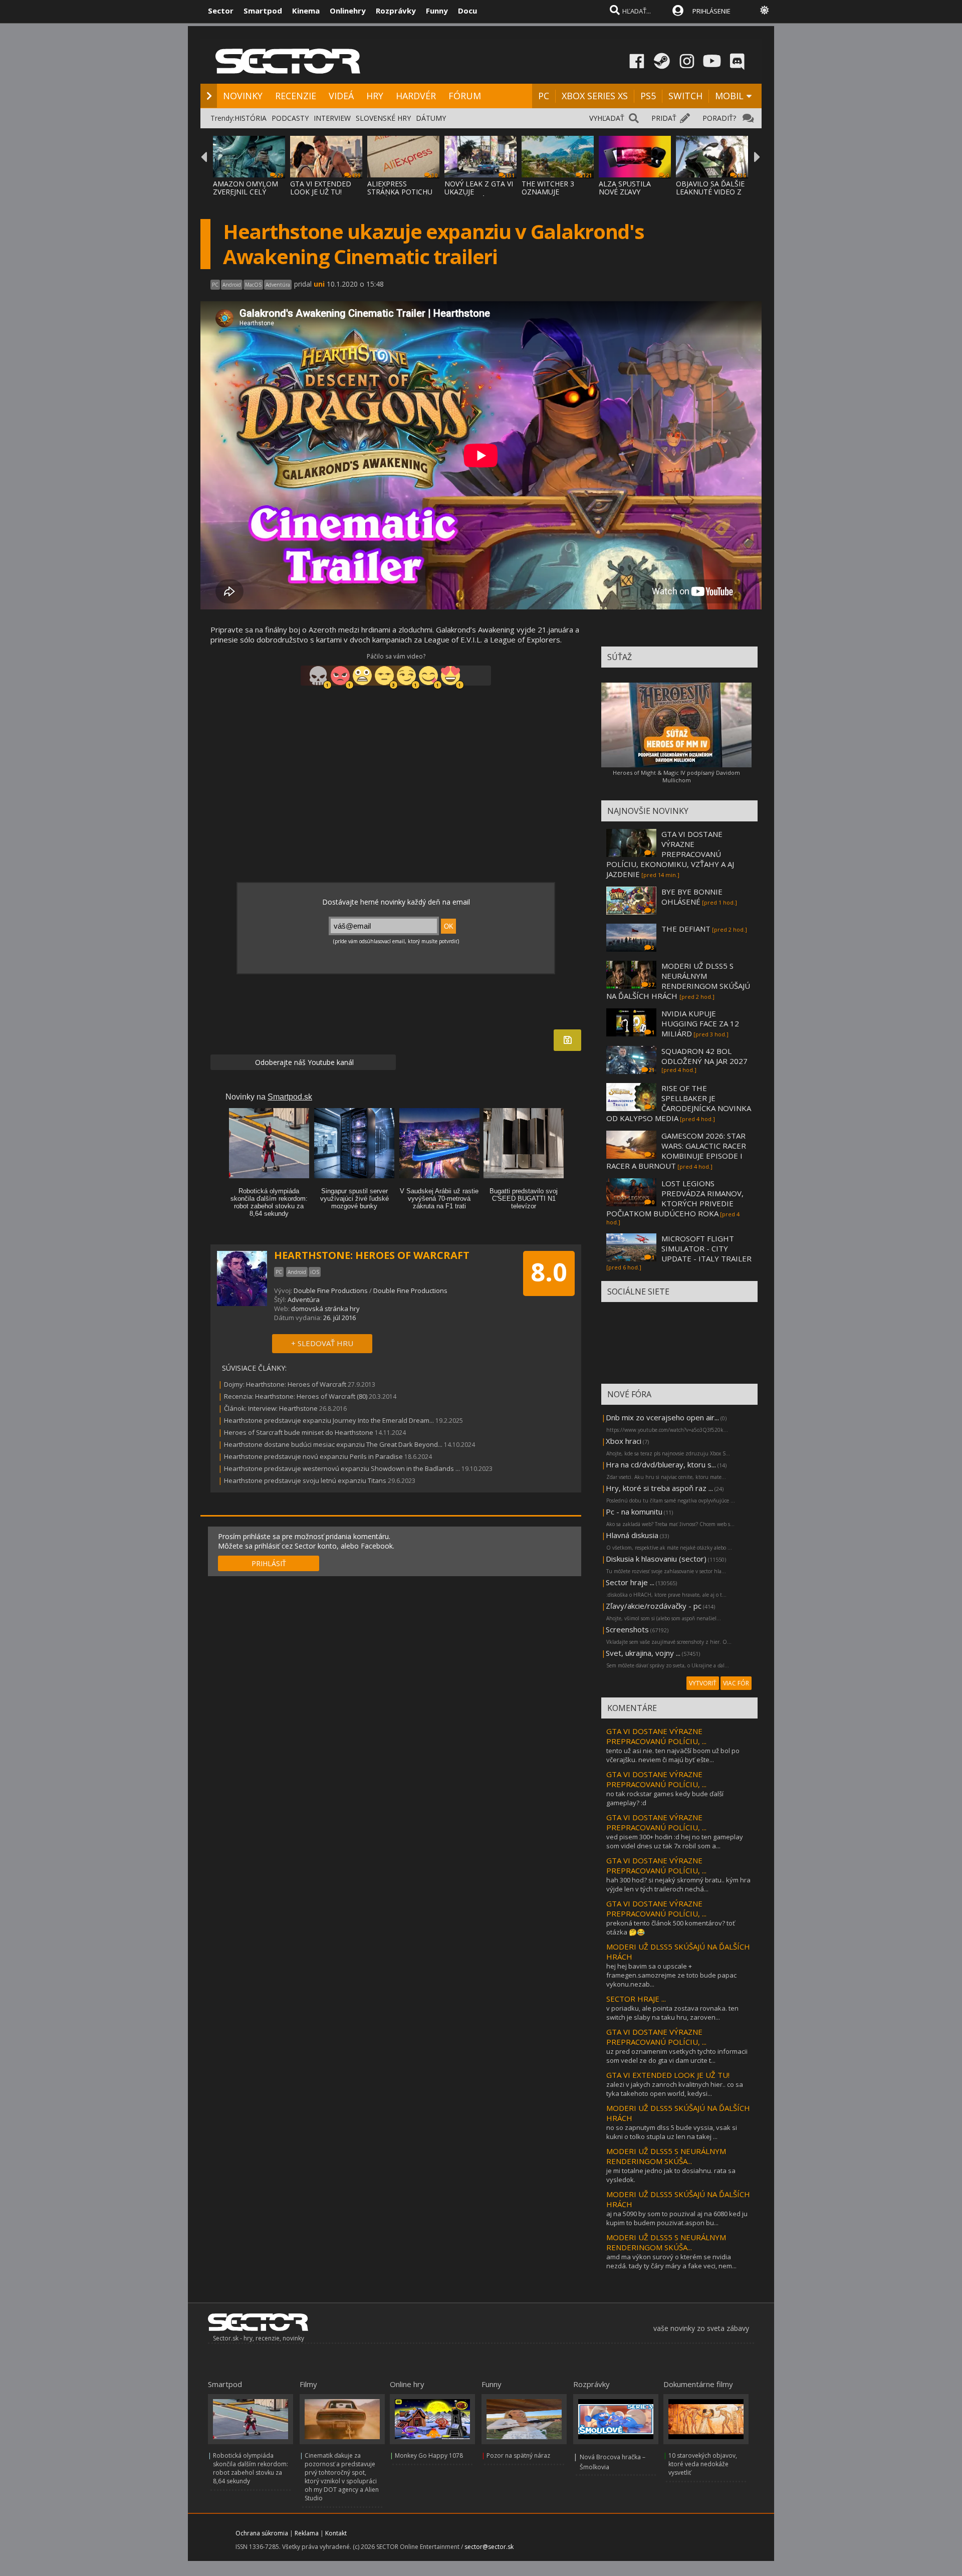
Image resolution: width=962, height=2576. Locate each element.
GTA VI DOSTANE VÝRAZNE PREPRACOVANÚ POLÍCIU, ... (656, 1736)
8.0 (549, 1272)
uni (319, 284)
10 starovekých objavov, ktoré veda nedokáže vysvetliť (703, 2464)
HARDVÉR (416, 96)
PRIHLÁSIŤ (269, 1563)
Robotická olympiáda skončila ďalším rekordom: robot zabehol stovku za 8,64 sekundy (251, 2468)
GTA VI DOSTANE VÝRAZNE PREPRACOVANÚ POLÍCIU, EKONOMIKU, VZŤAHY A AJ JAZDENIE (670, 854)
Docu (467, 11)
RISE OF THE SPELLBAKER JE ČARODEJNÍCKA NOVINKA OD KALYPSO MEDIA (679, 1103)
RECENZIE (296, 96)
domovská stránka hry (325, 1309)
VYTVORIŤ (703, 1683)
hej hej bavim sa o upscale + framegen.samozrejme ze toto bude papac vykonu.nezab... (671, 1975)
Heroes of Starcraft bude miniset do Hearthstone (299, 1432)
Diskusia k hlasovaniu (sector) (656, 1559)
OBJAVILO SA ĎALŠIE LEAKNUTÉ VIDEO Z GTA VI (710, 192)
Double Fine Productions (331, 1291)
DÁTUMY (431, 118)
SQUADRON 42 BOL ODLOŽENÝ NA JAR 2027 (704, 1056)
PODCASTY (290, 118)
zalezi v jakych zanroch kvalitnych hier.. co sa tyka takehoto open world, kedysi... (675, 2089)
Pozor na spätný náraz (518, 2455)
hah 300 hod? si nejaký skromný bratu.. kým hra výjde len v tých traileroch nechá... (678, 1884)
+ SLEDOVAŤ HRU (322, 1343)
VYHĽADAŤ (607, 118)
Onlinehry (348, 11)
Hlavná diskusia (632, 1535)
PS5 (648, 96)
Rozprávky (396, 11)
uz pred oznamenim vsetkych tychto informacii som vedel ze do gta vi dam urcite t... (677, 2056)
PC (544, 96)
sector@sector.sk (489, 2547)
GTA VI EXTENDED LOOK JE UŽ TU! (321, 188)
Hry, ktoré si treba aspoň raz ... (659, 1488)
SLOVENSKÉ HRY (383, 118)
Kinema (306, 11)
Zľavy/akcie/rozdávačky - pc (654, 1606)
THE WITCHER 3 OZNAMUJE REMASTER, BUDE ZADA (552, 196)
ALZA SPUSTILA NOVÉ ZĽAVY (625, 188)
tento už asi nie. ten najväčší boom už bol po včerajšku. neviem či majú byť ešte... (673, 1755)
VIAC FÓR (736, 1683)
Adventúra (304, 1300)
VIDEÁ (341, 96)
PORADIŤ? (719, 118)
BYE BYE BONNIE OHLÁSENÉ (692, 897)
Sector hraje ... (630, 1582)
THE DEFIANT (686, 929)
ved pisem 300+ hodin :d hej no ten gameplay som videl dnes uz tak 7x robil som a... (675, 1841)
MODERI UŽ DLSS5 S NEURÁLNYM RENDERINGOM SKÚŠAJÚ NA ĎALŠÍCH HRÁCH (678, 981)
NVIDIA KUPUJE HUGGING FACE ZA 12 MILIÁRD (700, 1023)
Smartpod (263, 11)
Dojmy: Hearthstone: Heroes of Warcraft (285, 1384)
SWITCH (685, 96)
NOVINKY (243, 96)
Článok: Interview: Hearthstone (271, 1408)
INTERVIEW (332, 118)
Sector (221, 11)
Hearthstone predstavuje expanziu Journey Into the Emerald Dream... (329, 1420)
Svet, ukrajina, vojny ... (643, 1653)
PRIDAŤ (664, 118)
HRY (375, 96)
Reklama (307, 2533)
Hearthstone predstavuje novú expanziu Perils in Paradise (313, 1456)
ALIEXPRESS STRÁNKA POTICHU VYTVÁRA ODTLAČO (400, 192)
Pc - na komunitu (634, 1512)
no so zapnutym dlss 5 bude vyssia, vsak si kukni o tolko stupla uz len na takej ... (672, 2132)
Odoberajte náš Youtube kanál (303, 1062)
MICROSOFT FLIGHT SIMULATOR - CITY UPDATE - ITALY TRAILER (706, 1248)
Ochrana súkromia (262, 2533)
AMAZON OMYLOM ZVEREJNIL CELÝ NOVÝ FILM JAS (246, 192)
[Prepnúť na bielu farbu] (765, 10)
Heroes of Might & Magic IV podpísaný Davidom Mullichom (676, 776)
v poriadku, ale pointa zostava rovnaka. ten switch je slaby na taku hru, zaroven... (672, 2013)
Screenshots (627, 1629)
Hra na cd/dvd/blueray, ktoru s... (661, 1464)
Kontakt (336, 2533)
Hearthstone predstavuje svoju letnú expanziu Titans (305, 1480)
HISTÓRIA (251, 118)
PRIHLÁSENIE (711, 11)
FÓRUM (465, 96)
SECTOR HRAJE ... (636, 1999)
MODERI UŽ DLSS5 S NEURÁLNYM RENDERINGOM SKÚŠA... (666, 2156)
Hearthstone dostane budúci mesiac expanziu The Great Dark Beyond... (333, 1444)
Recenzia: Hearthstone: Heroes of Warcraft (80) (296, 1396)
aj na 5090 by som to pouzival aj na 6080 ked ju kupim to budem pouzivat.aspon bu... (677, 2218)
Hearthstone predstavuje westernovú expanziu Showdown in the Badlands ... (342, 1468)
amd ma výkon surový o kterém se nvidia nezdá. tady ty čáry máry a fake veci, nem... (671, 2261)
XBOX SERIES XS (595, 96)
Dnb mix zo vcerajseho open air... (662, 1417)
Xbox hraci (624, 1441)
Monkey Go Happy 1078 (429, 2455)
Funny (437, 11)
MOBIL (729, 96)
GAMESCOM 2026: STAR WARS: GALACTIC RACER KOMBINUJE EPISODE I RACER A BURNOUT (676, 1151)
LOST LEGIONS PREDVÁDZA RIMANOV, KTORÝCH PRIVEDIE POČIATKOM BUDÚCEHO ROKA (675, 1198)
